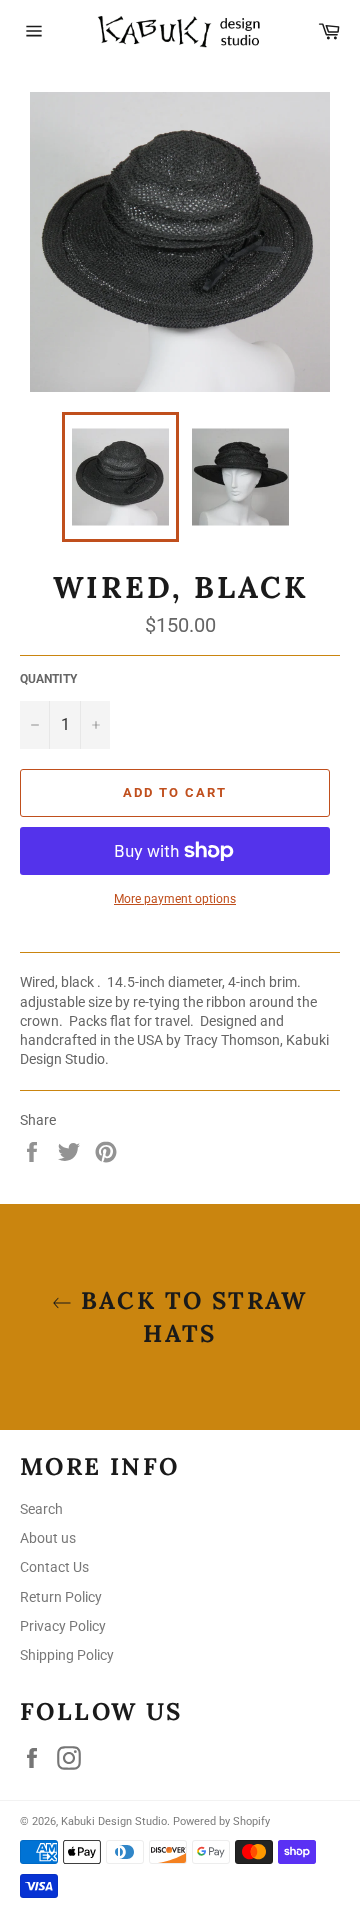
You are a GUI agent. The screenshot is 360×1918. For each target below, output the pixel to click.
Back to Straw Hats (190, 1317)
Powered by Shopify (221, 1821)
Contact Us (54, 1567)
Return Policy (61, 1597)
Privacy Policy (63, 1626)
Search (41, 1509)
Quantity (48, 679)
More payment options (175, 899)
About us (48, 1538)
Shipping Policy (67, 1655)
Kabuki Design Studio (114, 1821)
